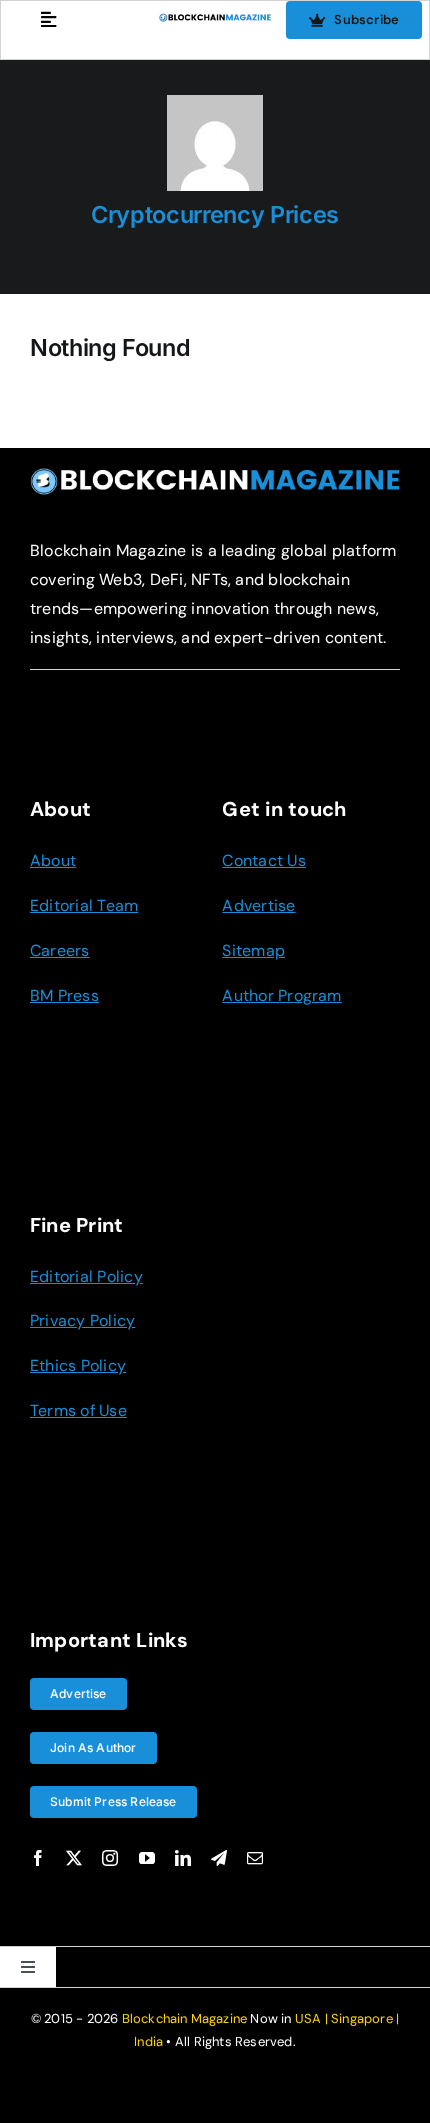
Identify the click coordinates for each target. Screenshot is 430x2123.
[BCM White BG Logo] (215, 21)
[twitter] (74, 1858)
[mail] (255, 1858)
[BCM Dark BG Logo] (215, 475)
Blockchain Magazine (185, 2018)
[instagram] (110, 1858)
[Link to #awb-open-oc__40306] (48, 19)
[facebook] (38, 1858)
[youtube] (147, 1858)
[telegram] (219, 1858)
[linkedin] (183, 1858)
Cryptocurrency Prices (215, 214)
